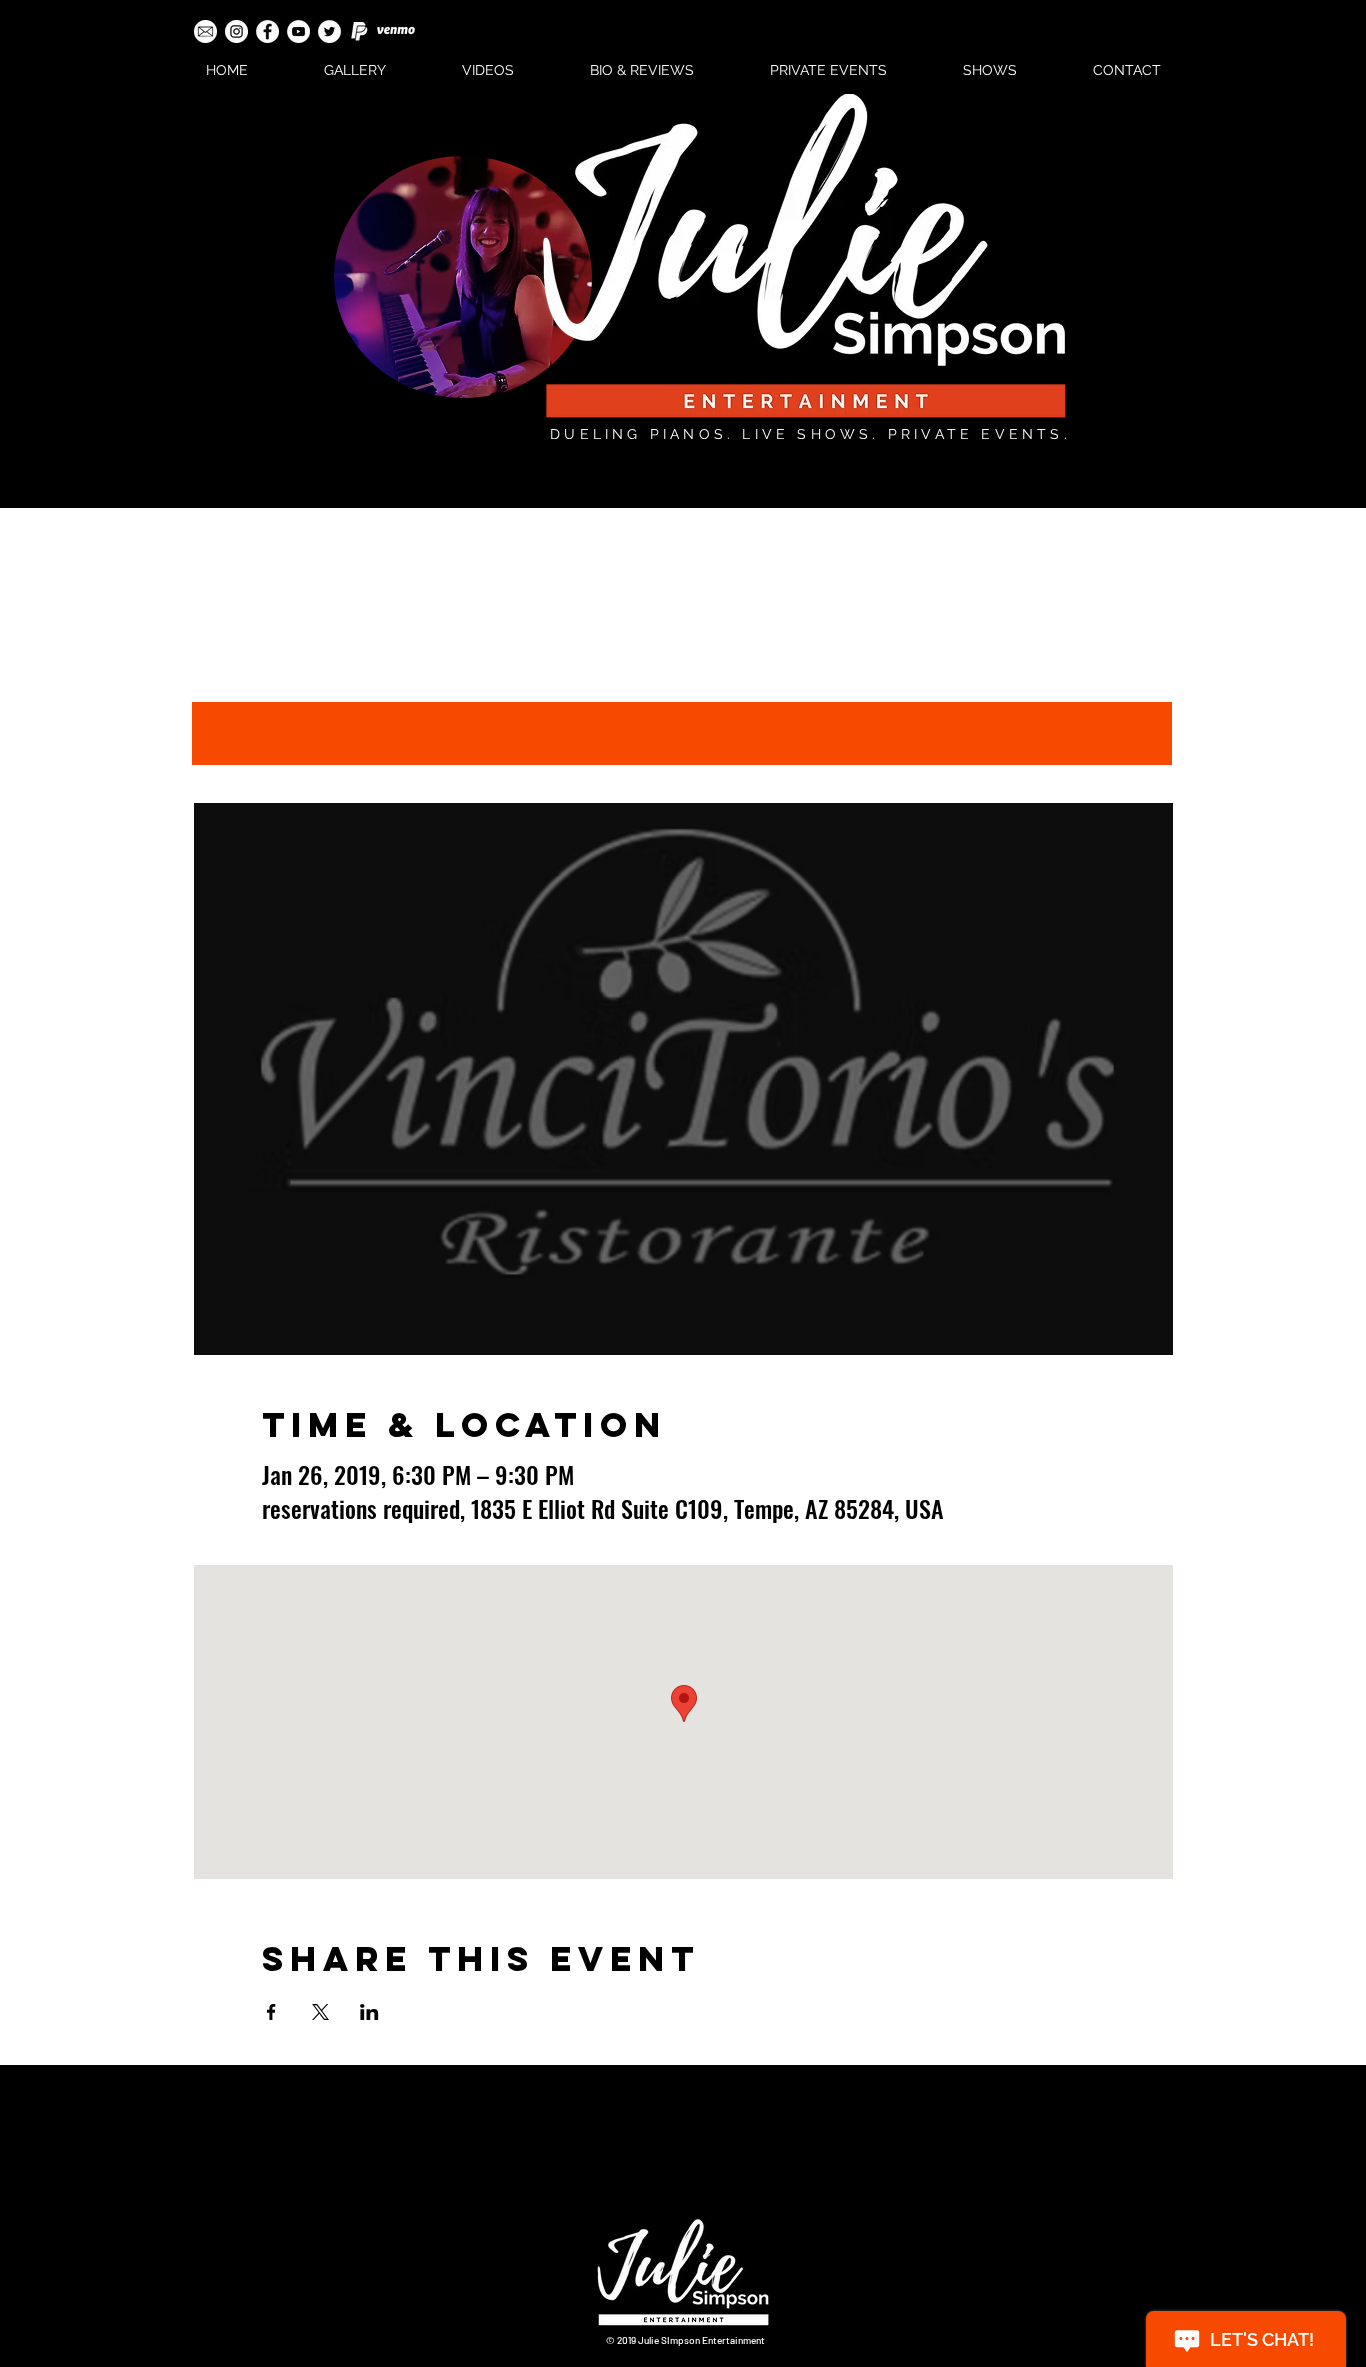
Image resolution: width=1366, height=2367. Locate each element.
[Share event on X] (320, 2012)
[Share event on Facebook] (271, 2012)
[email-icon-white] (205, 31)
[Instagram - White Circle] (236, 31)
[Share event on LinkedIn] (369, 2012)
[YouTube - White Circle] (298, 31)
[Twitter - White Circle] (329, 31)
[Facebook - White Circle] (267, 31)
